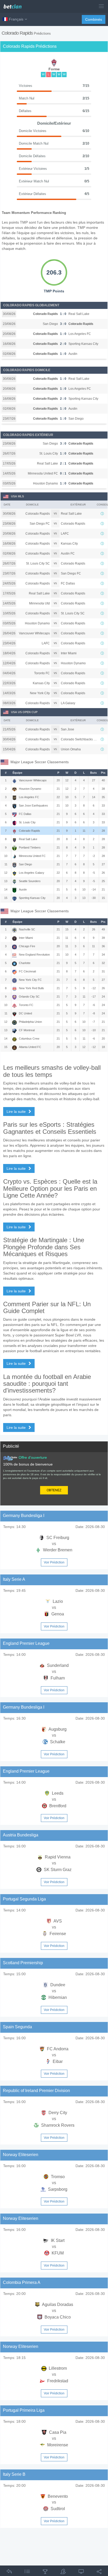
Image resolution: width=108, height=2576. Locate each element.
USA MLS (17, 496)
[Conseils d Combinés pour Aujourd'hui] (45, 2572)
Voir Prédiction (54, 1562)
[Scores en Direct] (81, 2572)
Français (16, 19)
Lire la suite (17, 1111)
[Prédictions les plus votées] (63, 2572)
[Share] (99, 2572)
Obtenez (54, 1490)
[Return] (9, 2572)
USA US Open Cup (24, 712)
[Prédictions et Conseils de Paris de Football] (15, 5)
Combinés (94, 19)
